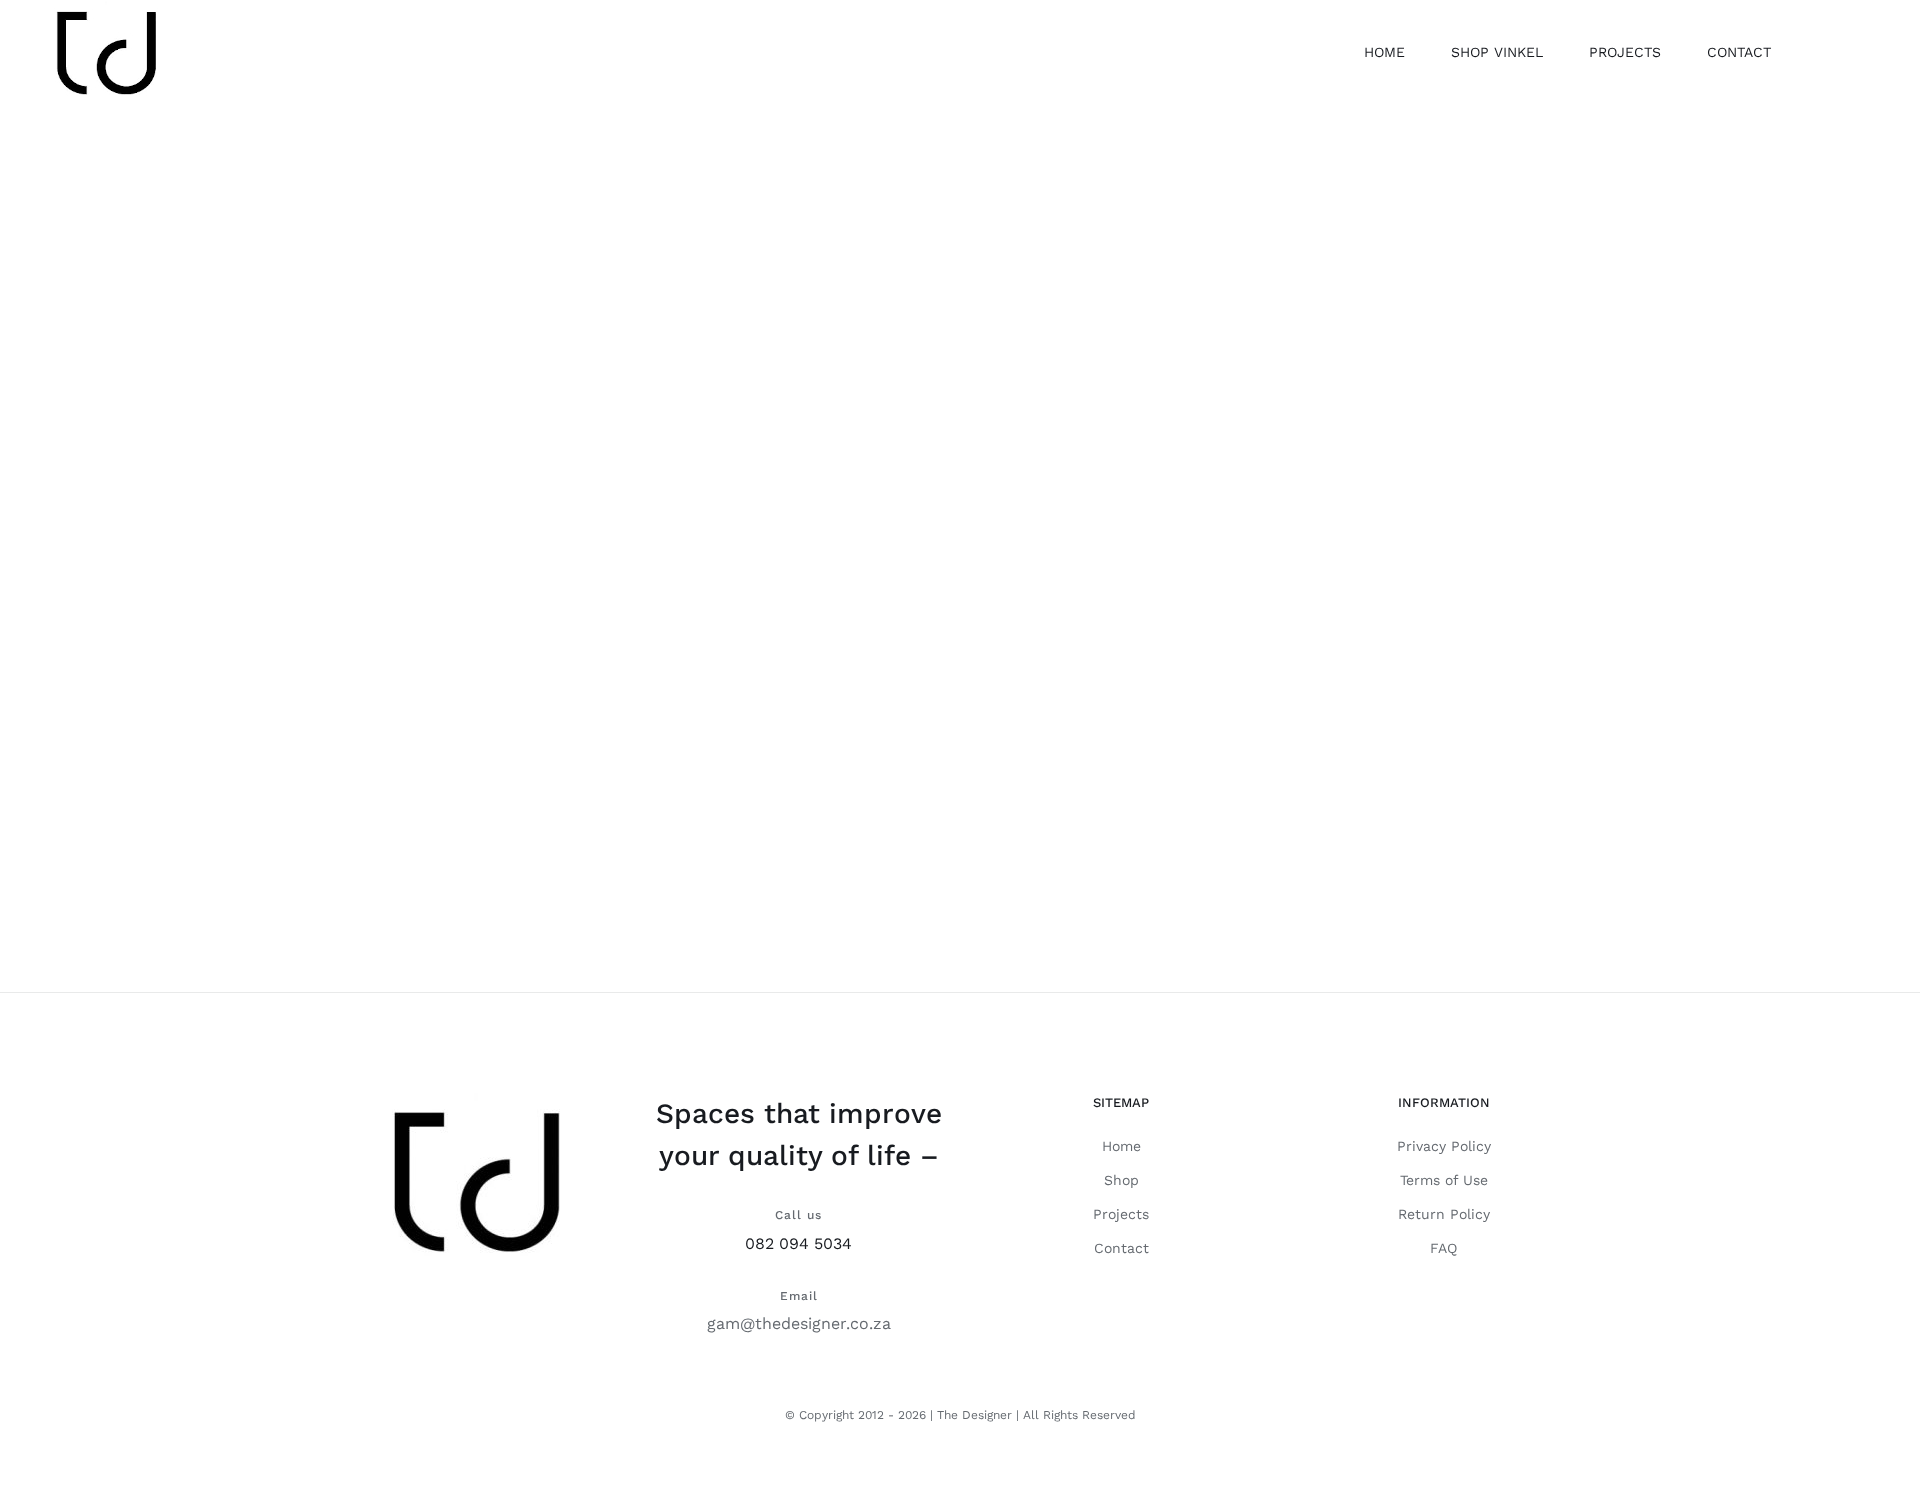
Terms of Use (1444, 1180)
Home (1121, 1146)
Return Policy (1444, 1214)
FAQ (1443, 1248)
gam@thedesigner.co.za (799, 1323)
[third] (960, 465)
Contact (1121, 1248)
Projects (1121, 1214)
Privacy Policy (1444, 1146)
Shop (1121, 1180)
